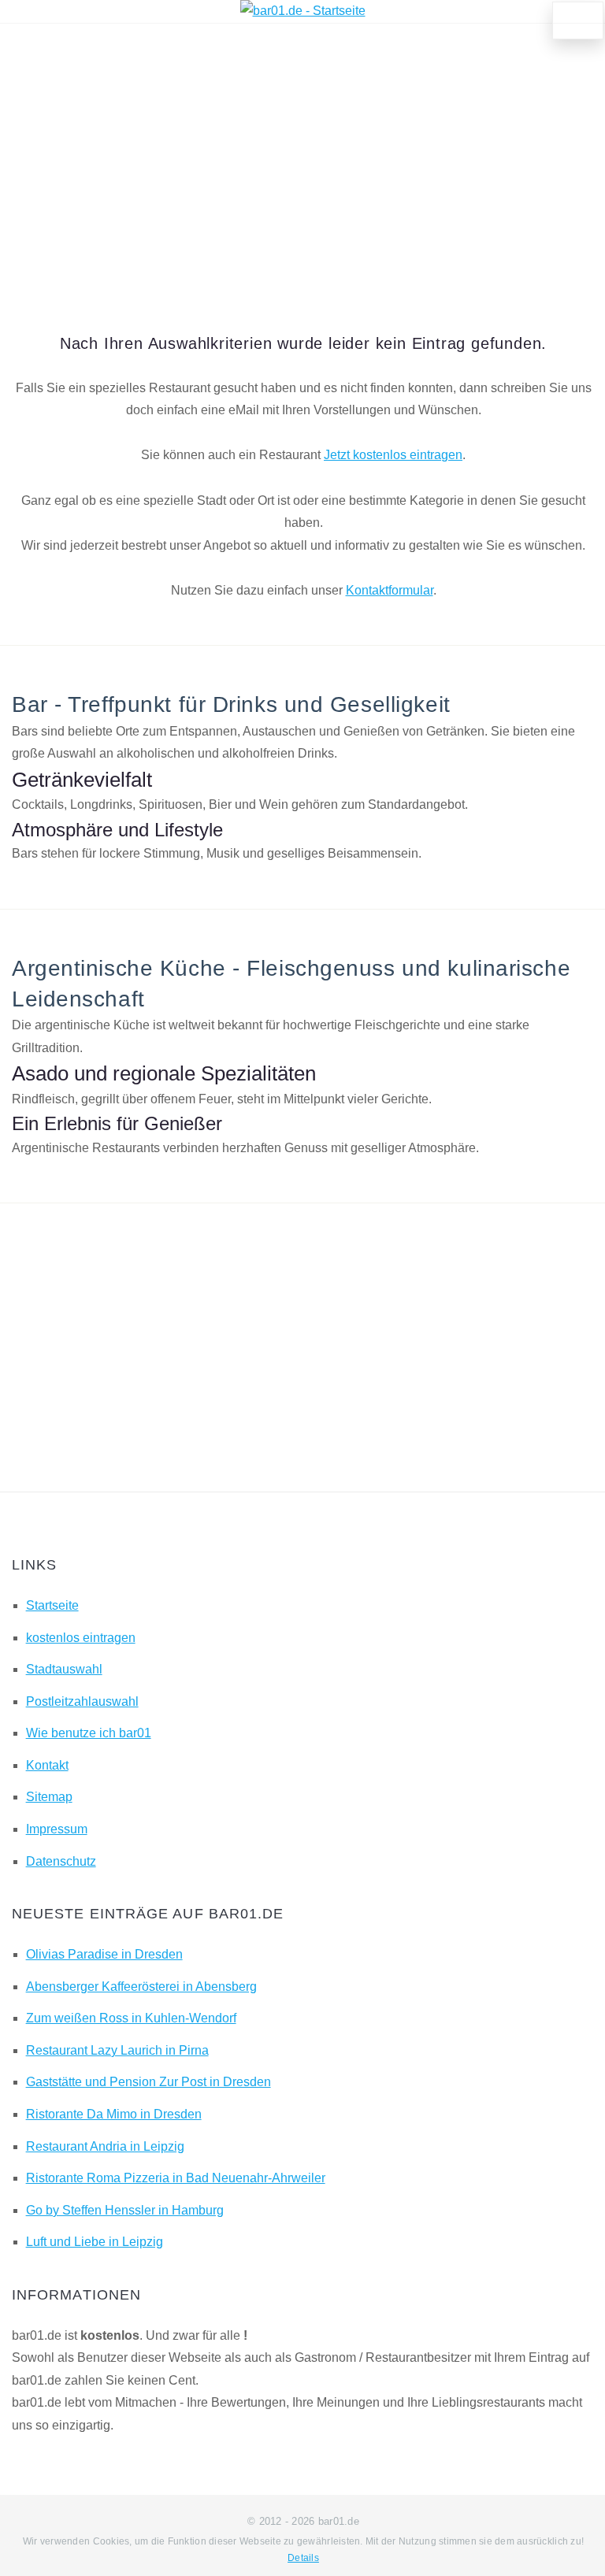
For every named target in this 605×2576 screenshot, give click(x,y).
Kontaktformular (390, 590)
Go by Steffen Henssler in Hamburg (125, 2210)
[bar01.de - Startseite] (303, 11)
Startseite (52, 1605)
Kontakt (47, 1765)
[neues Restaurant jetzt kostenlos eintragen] (578, 20)
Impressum (57, 1829)
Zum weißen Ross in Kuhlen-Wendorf (131, 2018)
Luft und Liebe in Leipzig (95, 2242)
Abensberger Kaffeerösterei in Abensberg (141, 1987)
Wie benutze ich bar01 (89, 1733)
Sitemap (49, 1797)
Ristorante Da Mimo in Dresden (114, 2114)
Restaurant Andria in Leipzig (105, 2146)
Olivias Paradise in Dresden (104, 1954)
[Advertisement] (303, 157)
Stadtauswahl (64, 1669)
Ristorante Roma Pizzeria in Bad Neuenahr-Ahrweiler (176, 2178)
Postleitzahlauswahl (82, 1701)
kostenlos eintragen (81, 1638)
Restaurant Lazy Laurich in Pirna (117, 2050)
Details (303, 2558)
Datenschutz (61, 1861)
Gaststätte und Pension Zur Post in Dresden (148, 2082)
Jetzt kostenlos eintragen (393, 455)
